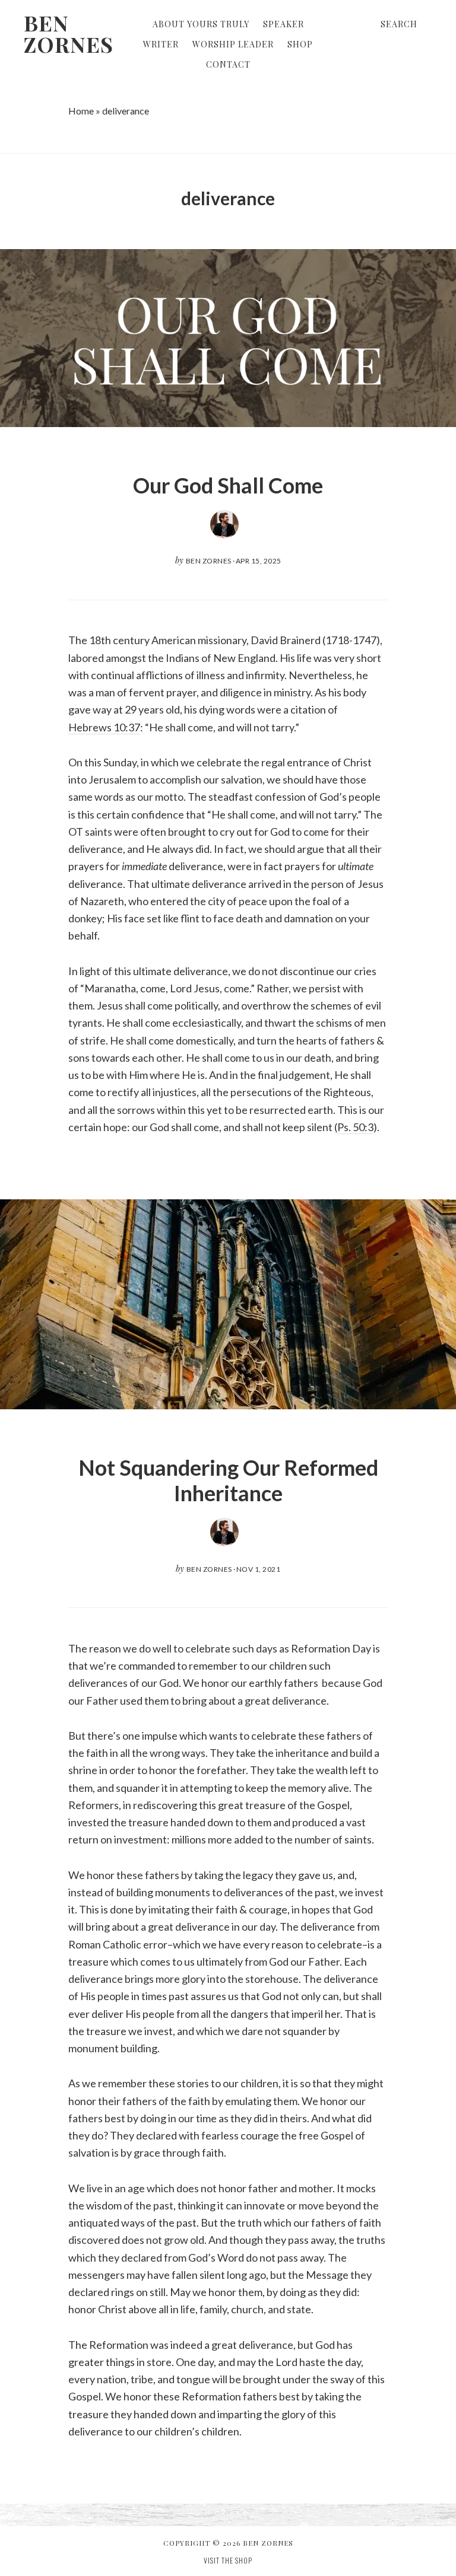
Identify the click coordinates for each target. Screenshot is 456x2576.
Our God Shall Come (228, 485)
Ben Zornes (69, 33)
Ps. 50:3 (355, 1127)
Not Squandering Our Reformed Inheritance (228, 1480)
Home (81, 111)
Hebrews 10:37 (104, 727)
